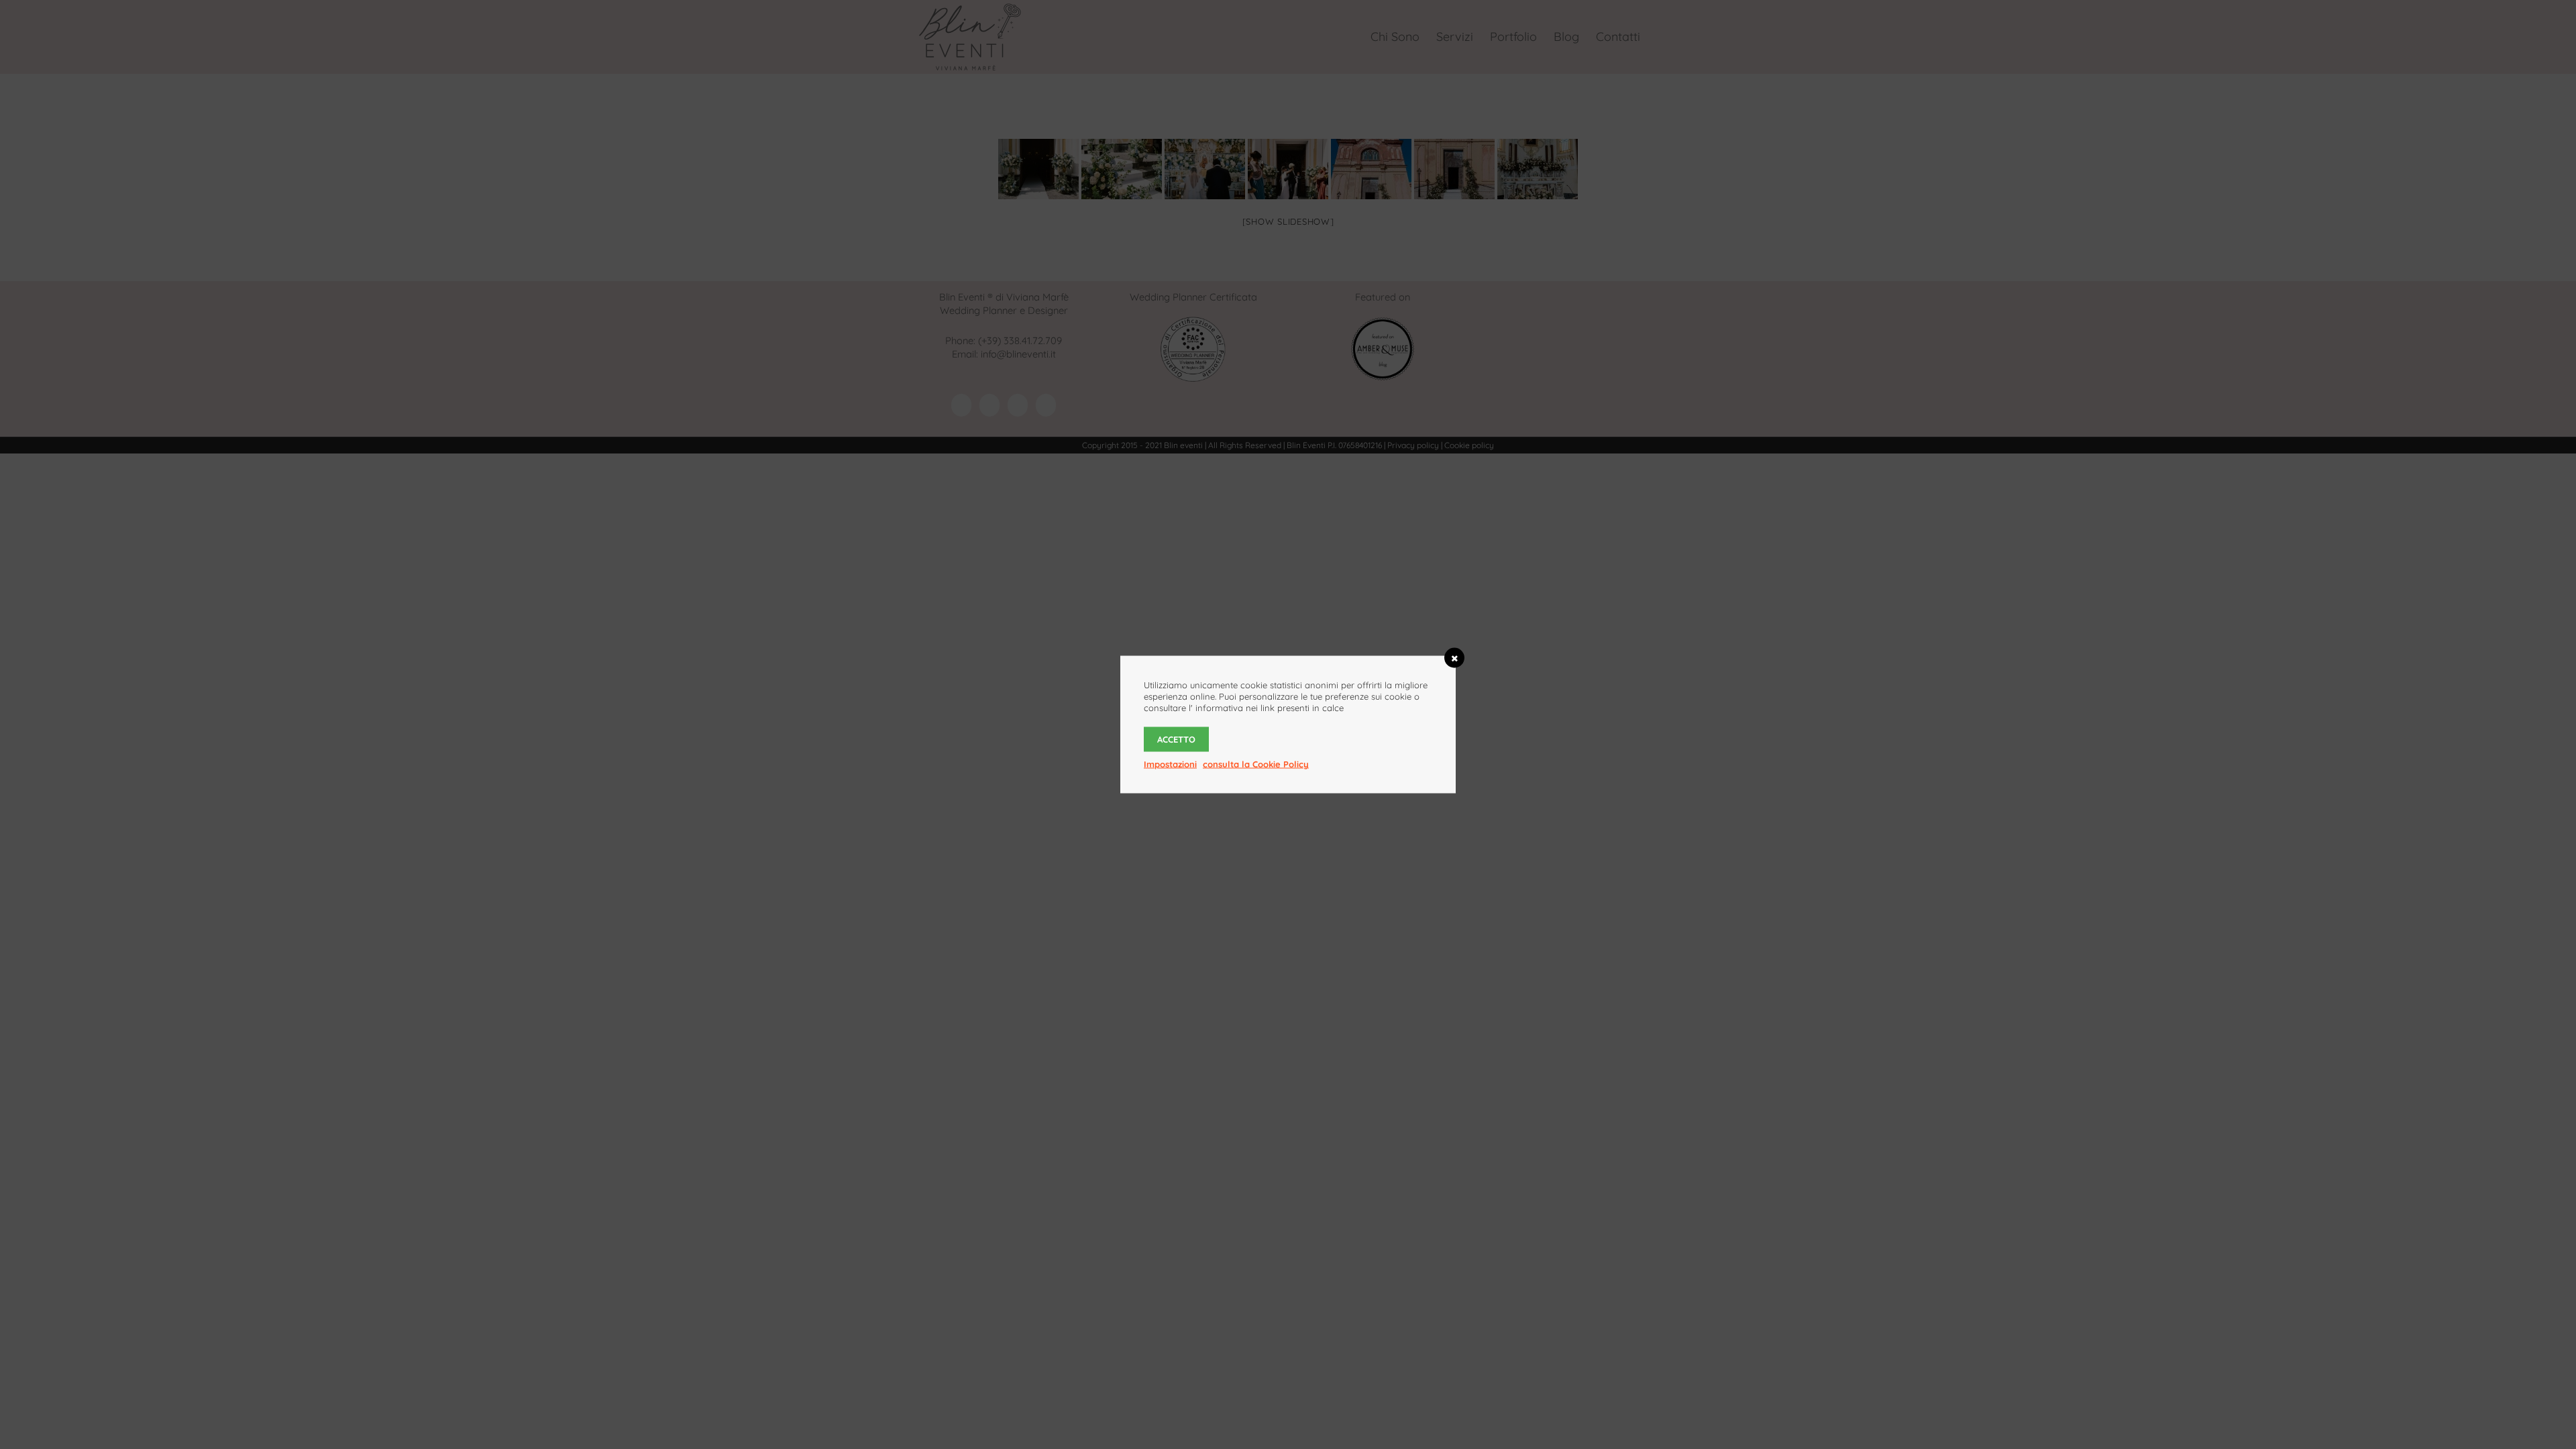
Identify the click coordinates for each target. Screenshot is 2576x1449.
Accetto (1176, 739)
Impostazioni (1170, 764)
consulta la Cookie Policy (1256, 764)
